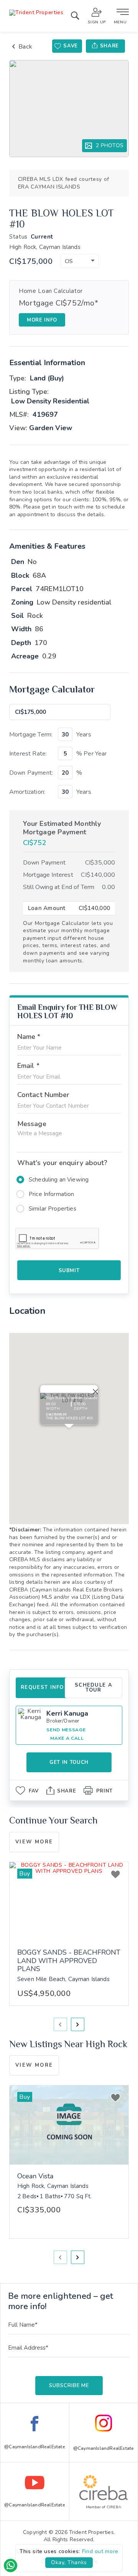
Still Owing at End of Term (59, 887)
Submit (69, 1271)
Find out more (100, 2551)
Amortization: (27, 792)
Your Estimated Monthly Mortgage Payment (62, 828)
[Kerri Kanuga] (31, 1721)
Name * (29, 1037)
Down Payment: (31, 773)
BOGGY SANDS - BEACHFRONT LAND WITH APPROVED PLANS (69, 1961)
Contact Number (43, 1095)
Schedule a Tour (94, 1688)
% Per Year (92, 754)
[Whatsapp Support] (11, 2565)
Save (71, 46)
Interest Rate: (28, 754)
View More (34, 1842)
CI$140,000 (98, 875)
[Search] (75, 17)
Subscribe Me (69, 2386)
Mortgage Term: (31, 735)
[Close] (94, 1390)
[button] (80, 261)
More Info (42, 320)
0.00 (108, 887)
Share (109, 46)
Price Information (52, 1194)
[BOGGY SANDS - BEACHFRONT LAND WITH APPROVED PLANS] (69, 1902)
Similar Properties (53, 1209)
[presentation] (60, 2024)
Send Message (66, 1730)
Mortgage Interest (48, 875)
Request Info (42, 1687)
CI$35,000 (100, 863)
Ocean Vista (35, 2176)
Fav (34, 1791)
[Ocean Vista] (69, 2125)
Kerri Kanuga (67, 1713)
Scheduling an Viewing (59, 1180)
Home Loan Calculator (51, 291)
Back (25, 46)
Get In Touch (69, 1762)
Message (32, 1124)
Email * (28, 1066)
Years (84, 735)
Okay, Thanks (69, 2562)
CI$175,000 (31, 262)
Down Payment (44, 863)
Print (104, 1791)
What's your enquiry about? (62, 1163)
